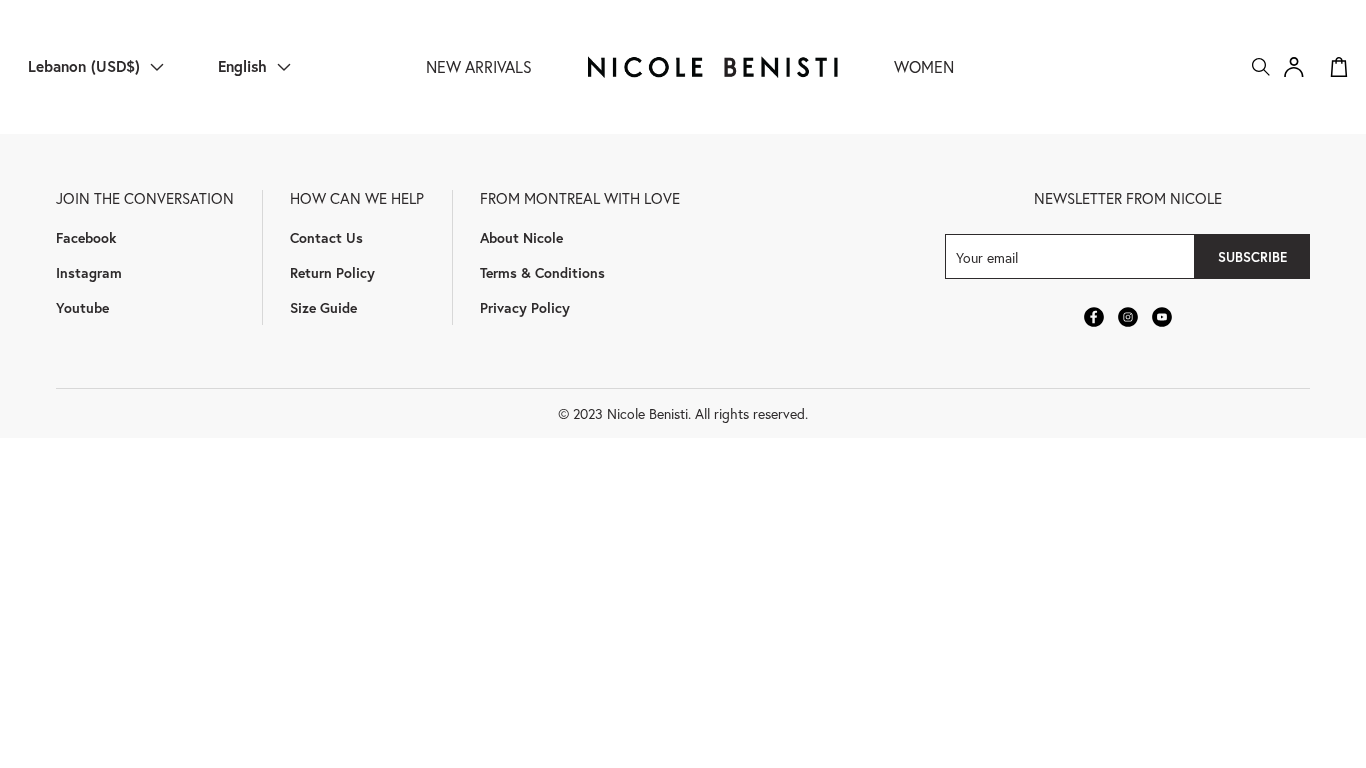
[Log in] (1294, 67)
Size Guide (323, 307)
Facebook (86, 237)
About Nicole (521, 237)
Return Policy (332, 272)
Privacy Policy (525, 307)
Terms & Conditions (542, 272)
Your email (987, 256)
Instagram (89, 272)
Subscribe (1252, 257)
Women (924, 66)
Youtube (82, 307)
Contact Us (326, 237)
